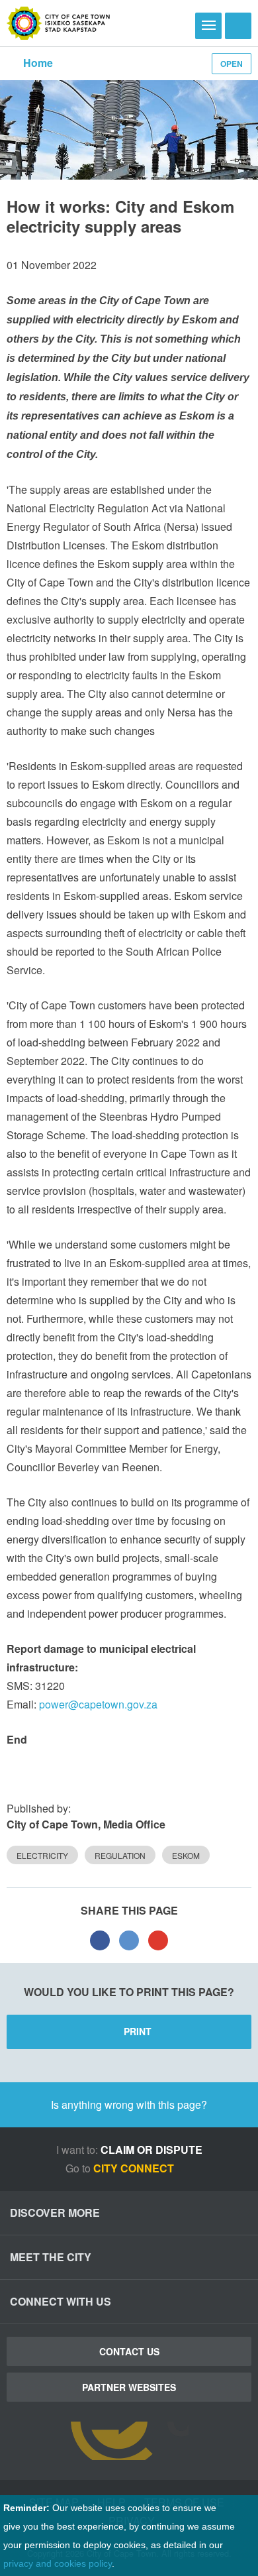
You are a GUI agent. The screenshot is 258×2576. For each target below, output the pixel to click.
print (138, 2031)
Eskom (186, 1855)
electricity (42, 1855)
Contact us (129, 2351)
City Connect (135, 2168)
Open (232, 64)
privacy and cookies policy (58, 2563)
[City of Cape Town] (59, 23)
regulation (120, 1855)
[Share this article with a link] (158, 1940)
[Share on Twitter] (129, 1940)
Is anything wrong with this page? (129, 2104)
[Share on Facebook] (100, 1940)
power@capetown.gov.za (98, 1704)
